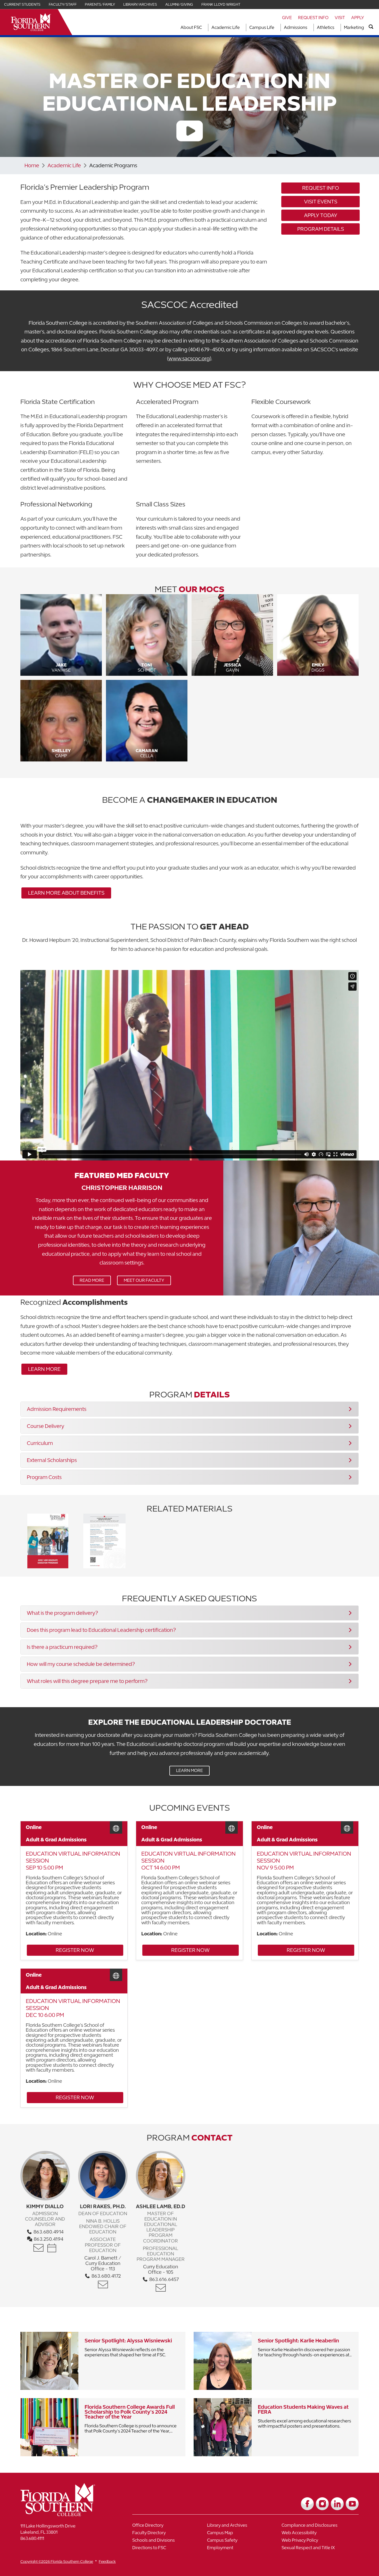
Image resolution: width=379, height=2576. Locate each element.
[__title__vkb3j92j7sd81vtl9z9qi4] (68, 2514)
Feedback (107, 2561)
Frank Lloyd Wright (221, 4)
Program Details (321, 229)
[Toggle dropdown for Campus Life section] (276, 27)
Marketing (354, 27)
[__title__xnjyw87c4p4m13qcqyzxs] (31, 22)
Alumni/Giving (179, 4)
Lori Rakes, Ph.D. (103, 2206)
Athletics (326, 27)
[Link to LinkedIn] (337, 2504)
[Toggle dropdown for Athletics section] (336, 27)
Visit (340, 18)
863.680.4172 (106, 2276)
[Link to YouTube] (352, 2504)
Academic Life (226, 27)
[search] (371, 27)
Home (32, 165)
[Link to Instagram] (322, 2504)
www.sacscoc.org (189, 358)
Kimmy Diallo (45, 2206)
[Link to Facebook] (307, 2504)
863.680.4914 (48, 2232)
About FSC (191, 27)
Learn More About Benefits (66, 893)
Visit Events (321, 201)
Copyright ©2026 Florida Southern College (57, 2561)
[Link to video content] (190, 132)
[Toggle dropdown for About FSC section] (203, 27)
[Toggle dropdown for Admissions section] (309, 27)
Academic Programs (113, 165)
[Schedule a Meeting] (52, 2248)
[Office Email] (39, 2248)
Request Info (313, 18)
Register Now (60, 1951)
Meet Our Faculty (144, 1280)
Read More (89, 1281)
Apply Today (321, 215)
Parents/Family (100, 4)
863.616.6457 (163, 2279)
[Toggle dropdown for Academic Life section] (241, 27)
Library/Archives (140, 4)
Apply (358, 18)
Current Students (22, 4)
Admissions (296, 27)
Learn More (41, 1370)
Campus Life (262, 27)
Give (287, 18)
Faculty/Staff (63, 4)
